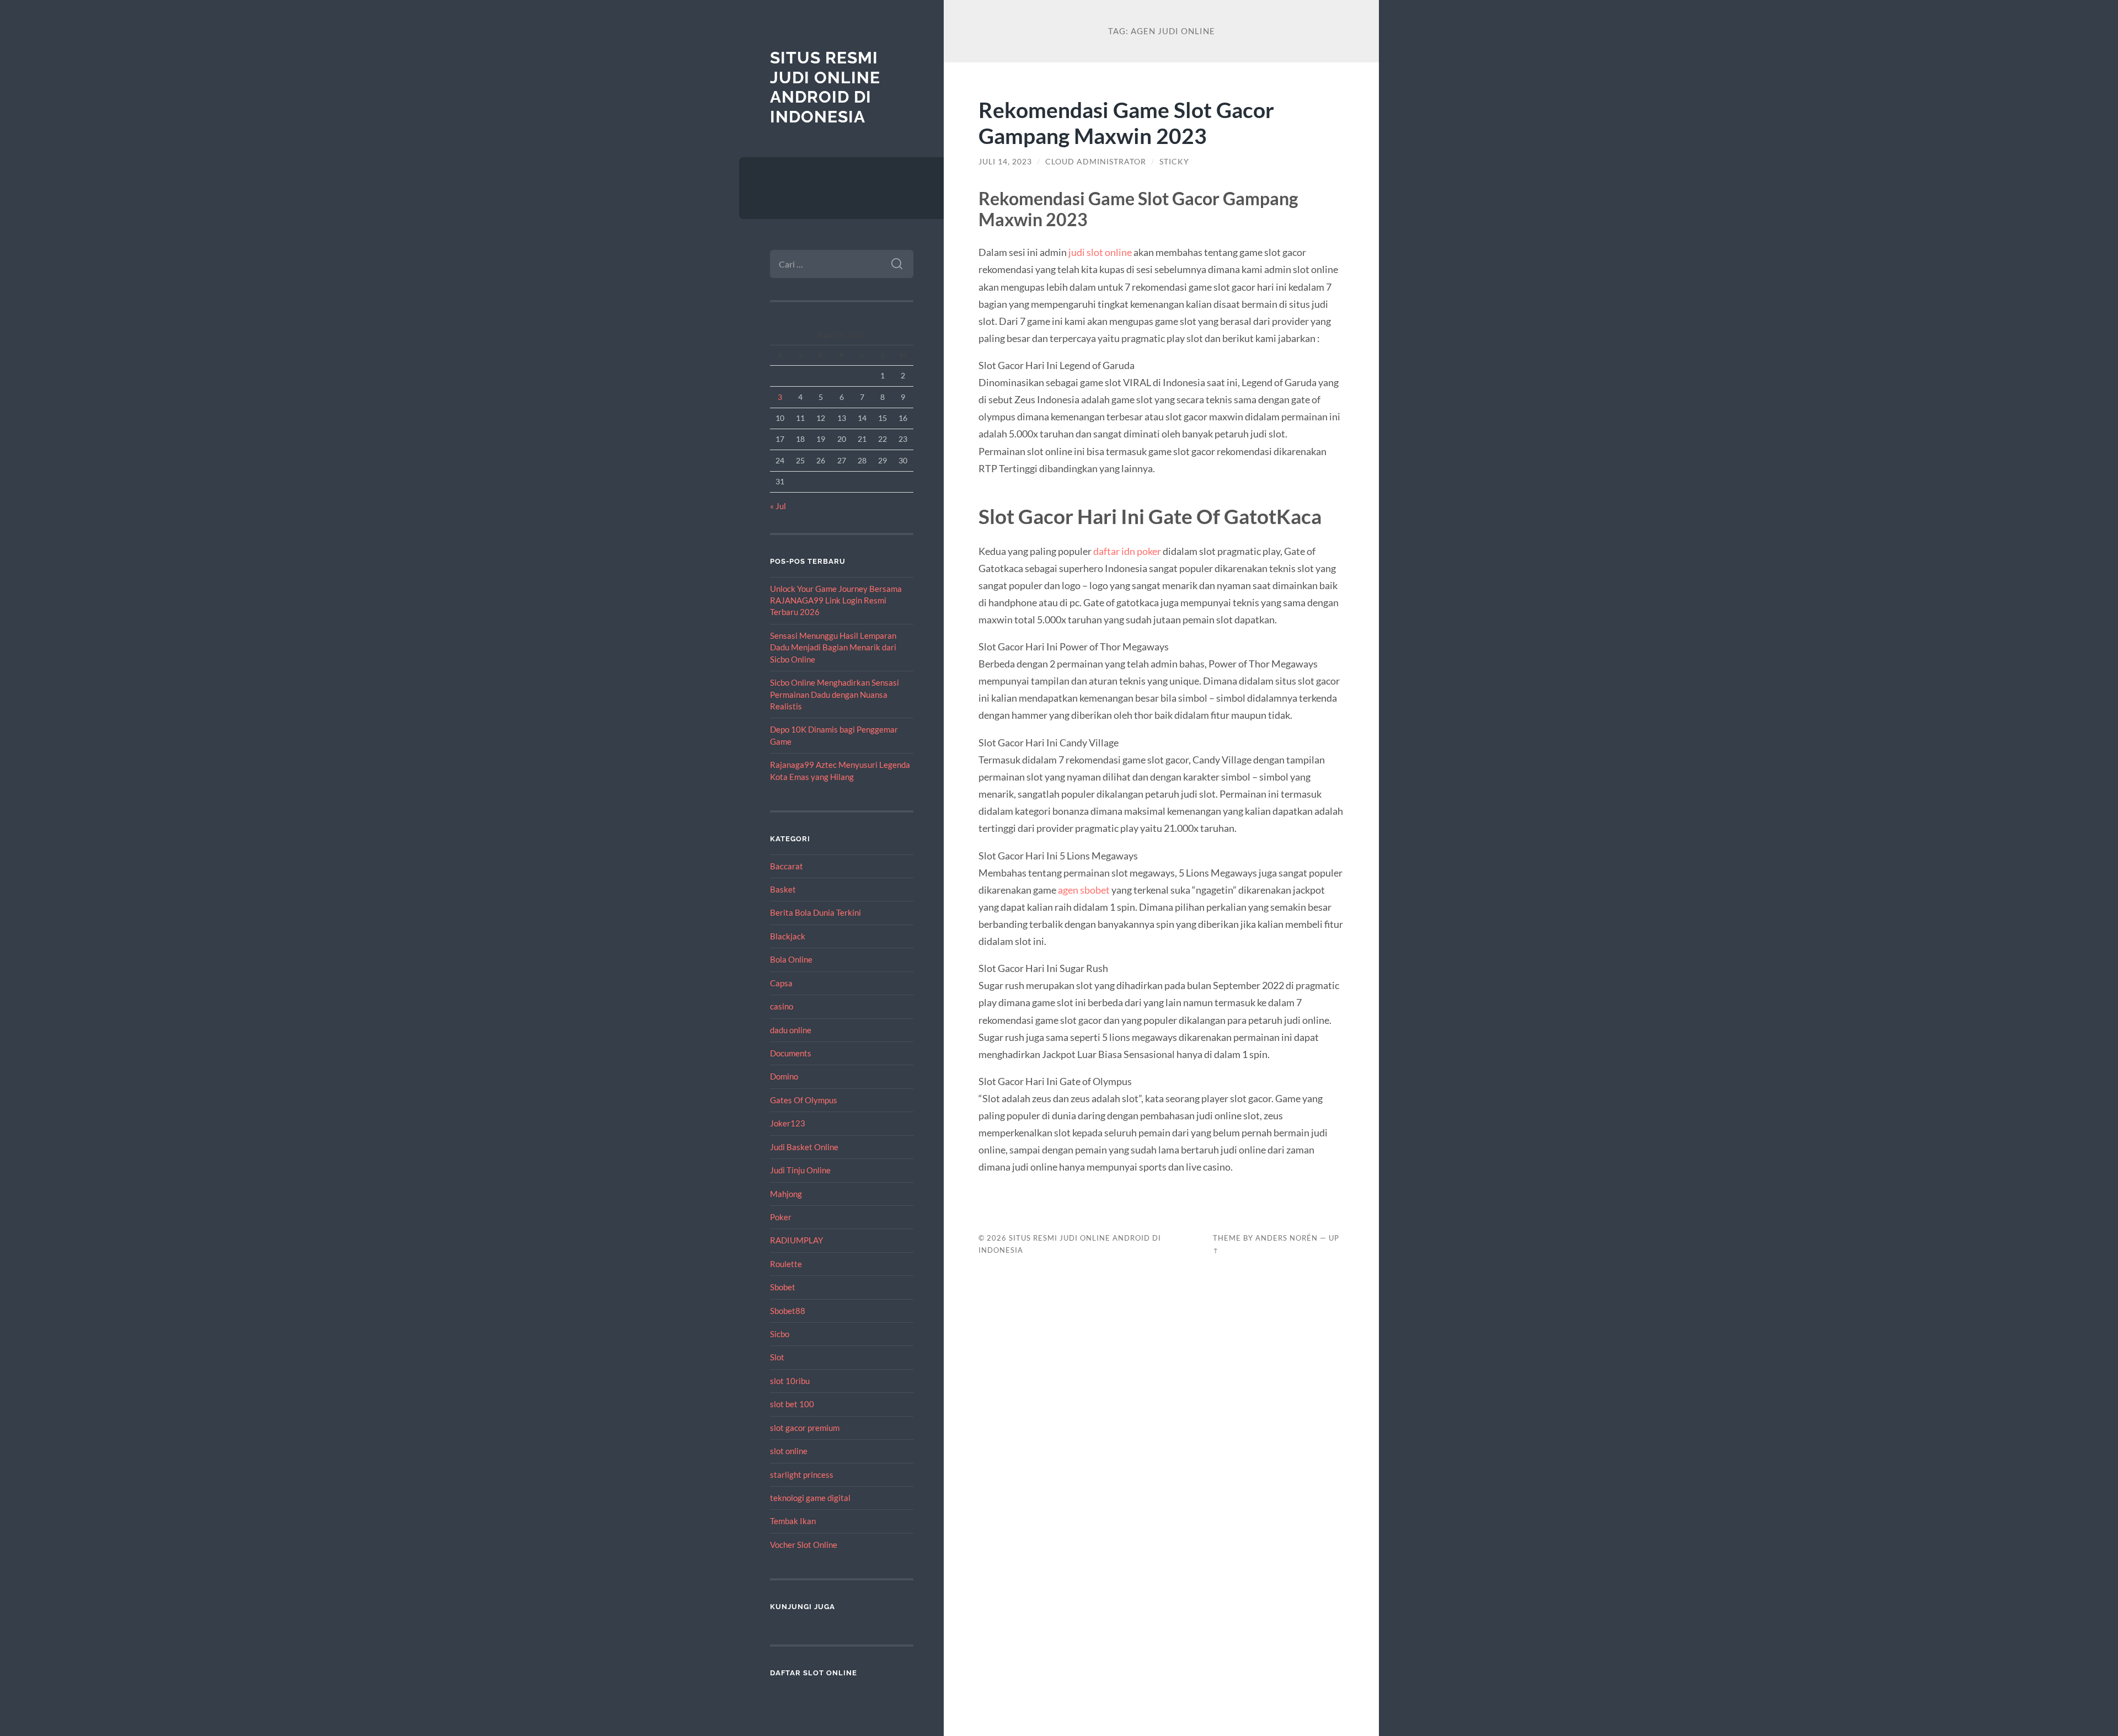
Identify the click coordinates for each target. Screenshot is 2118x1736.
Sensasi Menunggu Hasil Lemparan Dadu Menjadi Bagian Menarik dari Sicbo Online (833, 647)
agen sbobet (1084, 890)
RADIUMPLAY (796, 1240)
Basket (783, 889)
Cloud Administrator (1096, 162)
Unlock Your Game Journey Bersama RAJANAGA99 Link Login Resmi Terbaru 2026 (836, 600)
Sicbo (780, 1334)
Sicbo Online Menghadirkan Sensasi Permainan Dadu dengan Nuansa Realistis (835, 694)
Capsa (781, 983)
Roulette (786, 1264)
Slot (777, 1357)
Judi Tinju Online (800, 1170)
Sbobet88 (788, 1311)
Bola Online (791, 959)
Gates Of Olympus (804, 1100)
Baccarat (787, 866)
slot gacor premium (805, 1428)
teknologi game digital (810, 1498)
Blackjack (788, 936)
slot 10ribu (790, 1381)
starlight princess (802, 1475)
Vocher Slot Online (804, 1545)
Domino (784, 1076)
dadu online (791, 1030)
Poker (781, 1217)
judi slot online (1100, 252)
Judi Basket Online (804, 1147)
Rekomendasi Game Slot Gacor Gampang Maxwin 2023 (1126, 122)
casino (782, 1006)
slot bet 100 (792, 1404)
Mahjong (786, 1194)
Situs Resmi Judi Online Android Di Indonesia (825, 87)
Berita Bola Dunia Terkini (815, 912)
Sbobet (783, 1287)
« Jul (778, 506)
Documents (791, 1053)
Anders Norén (1287, 1238)
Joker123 (788, 1123)
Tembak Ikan (793, 1521)
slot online (789, 1451)
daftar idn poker (1127, 551)
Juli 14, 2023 (1005, 162)
